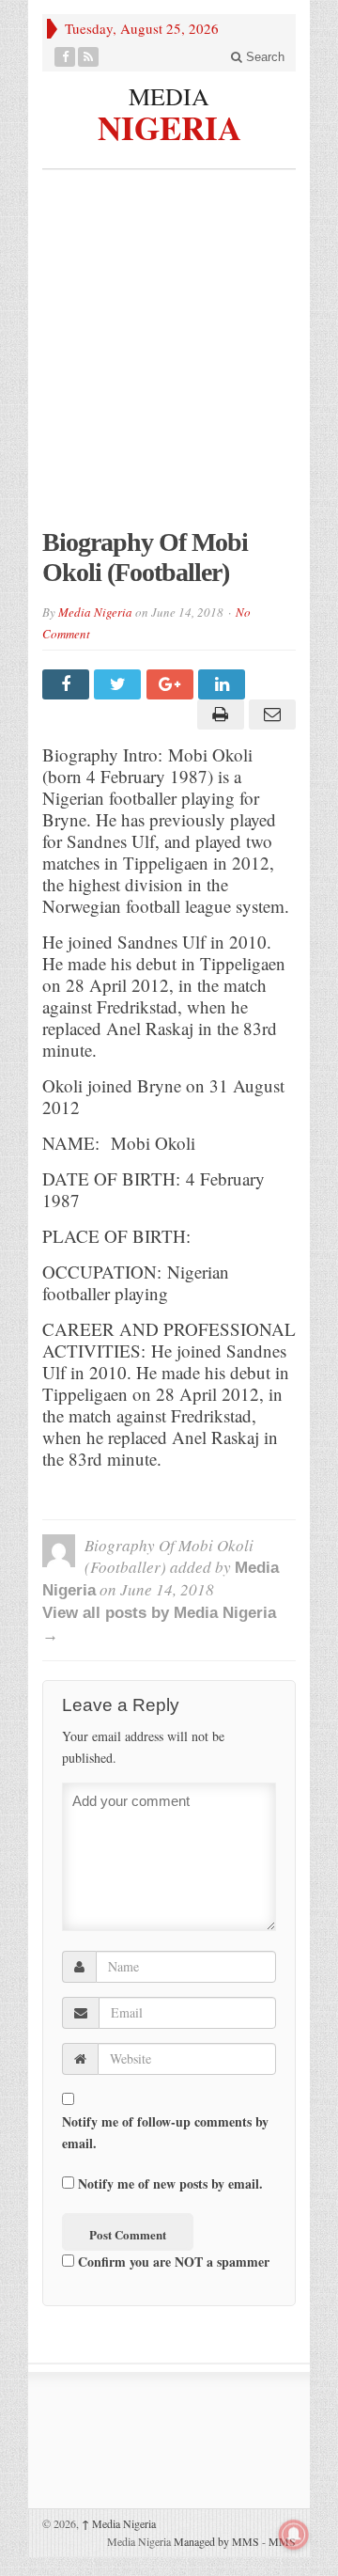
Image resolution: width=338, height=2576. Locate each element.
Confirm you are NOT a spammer (172, 2262)
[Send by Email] (270, 715)
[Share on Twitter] (120, 684)
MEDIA (169, 96)
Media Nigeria (95, 612)
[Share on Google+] (172, 684)
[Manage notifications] (294, 2535)
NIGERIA (169, 125)
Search (263, 57)
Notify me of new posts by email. (170, 2183)
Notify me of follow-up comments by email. (165, 2132)
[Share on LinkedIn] (224, 684)
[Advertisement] (169, 358)
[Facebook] (65, 57)
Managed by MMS (216, 2541)
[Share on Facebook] (68, 684)
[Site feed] (89, 57)
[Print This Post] (217, 715)
